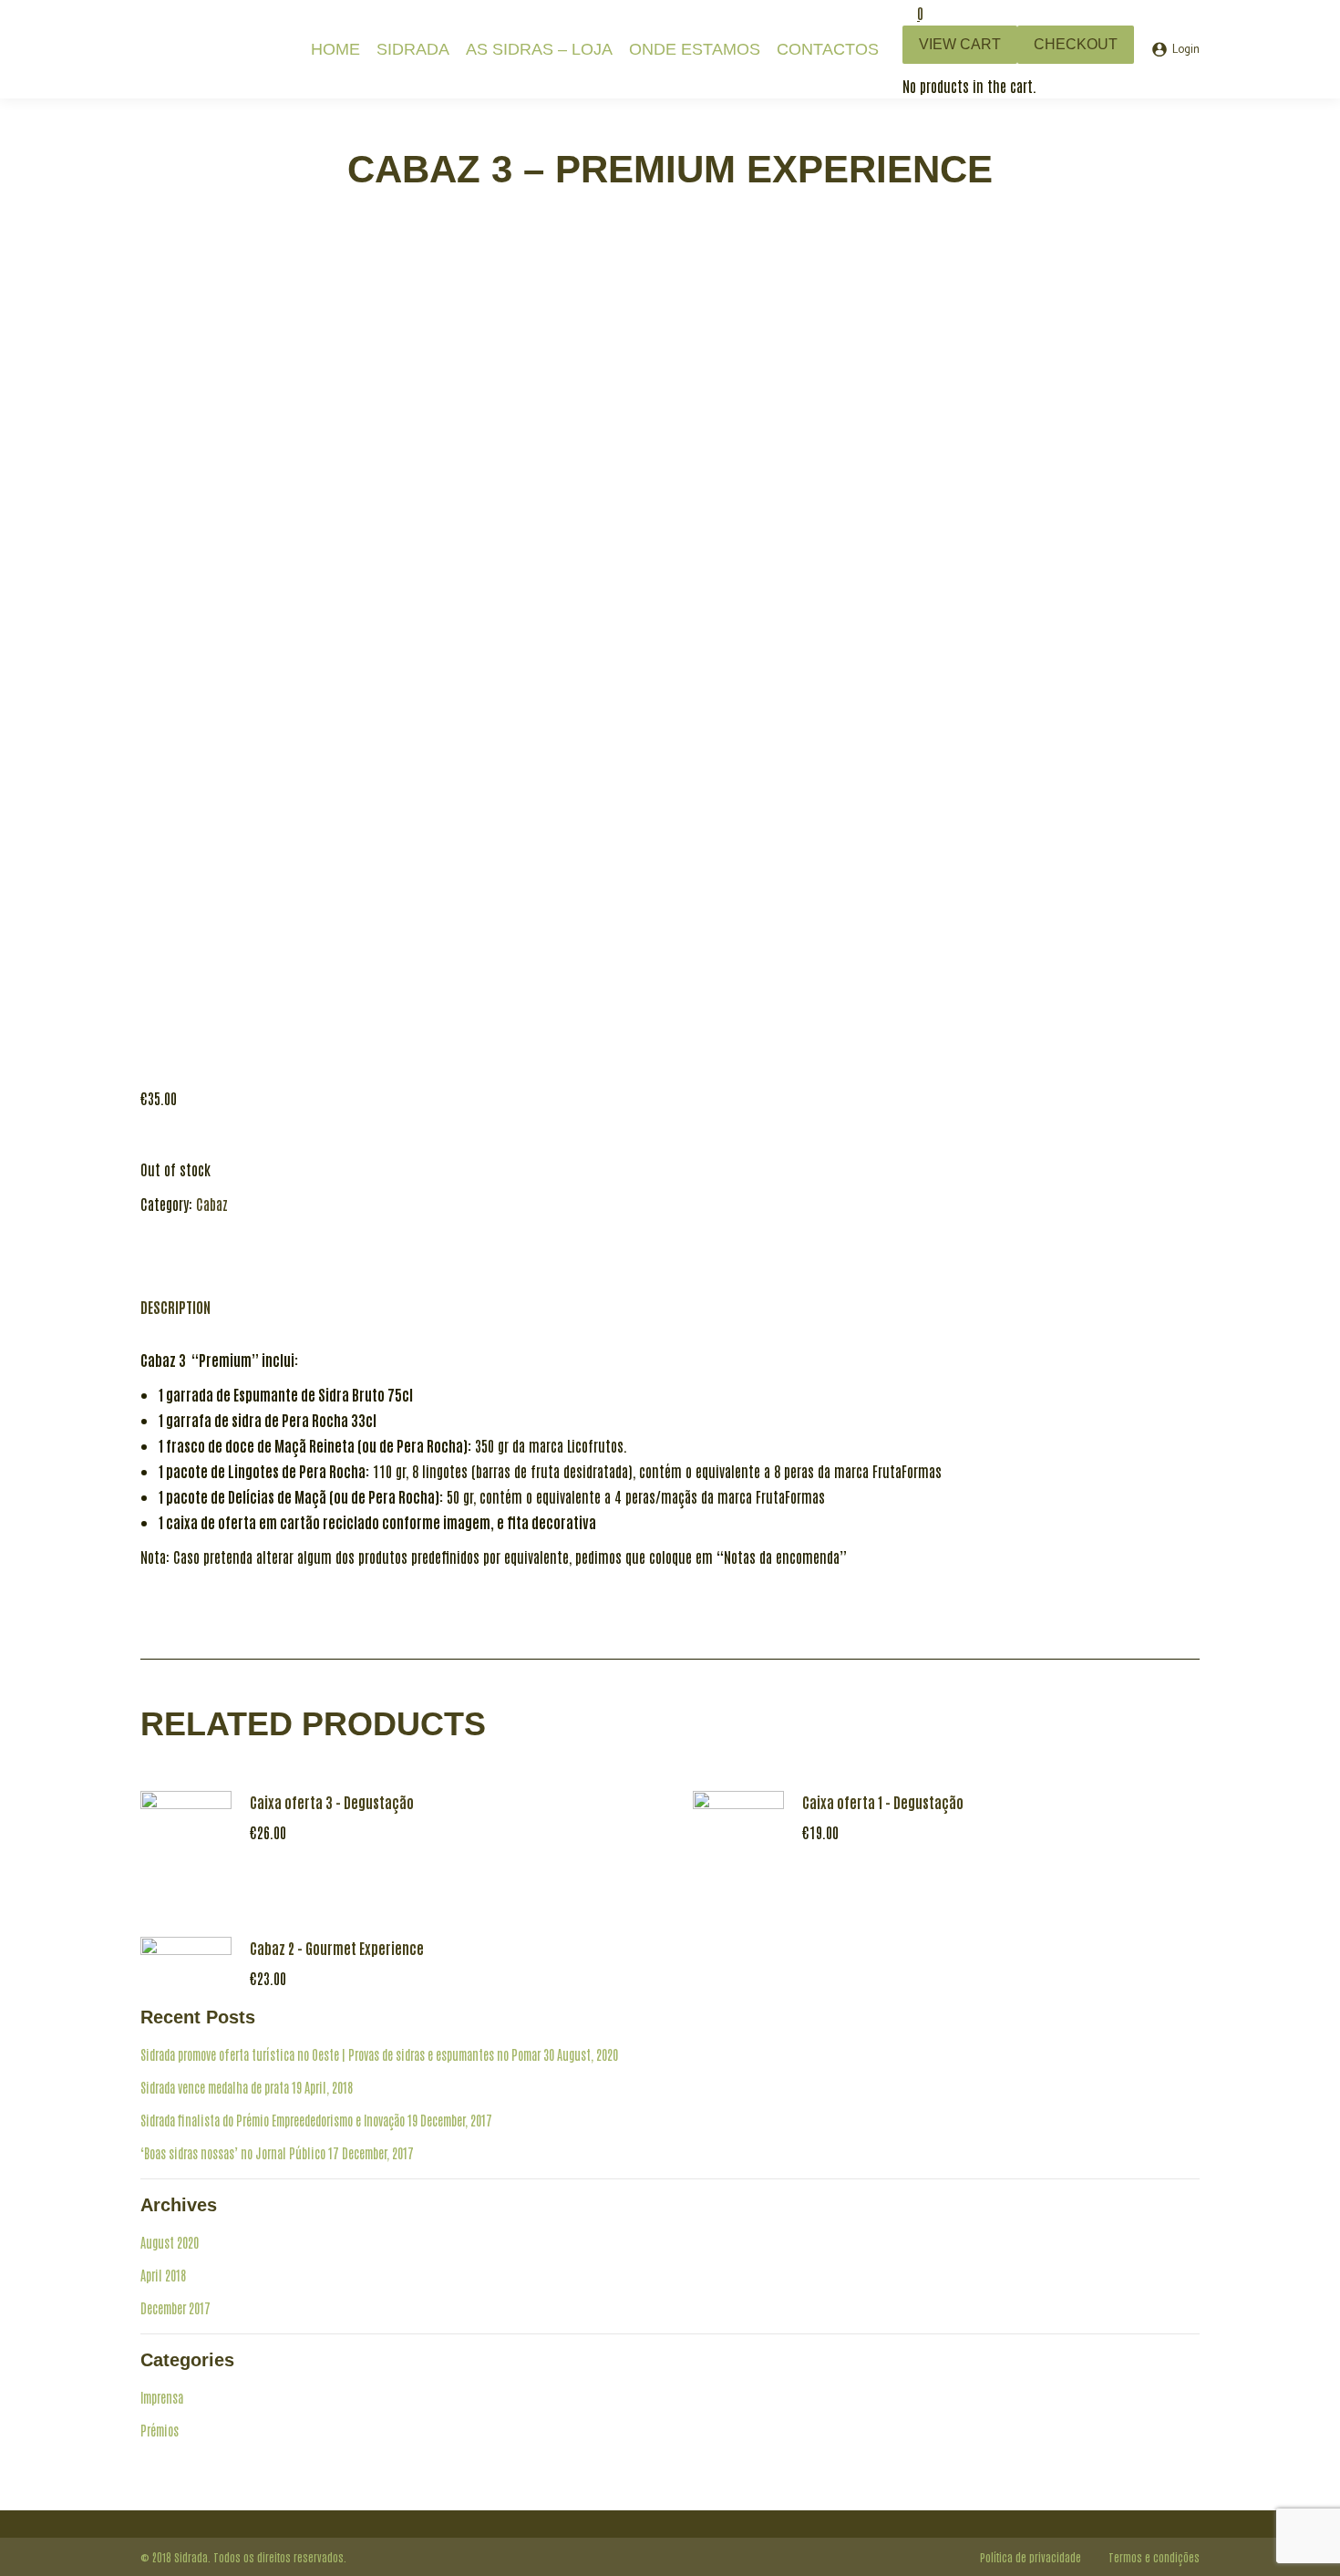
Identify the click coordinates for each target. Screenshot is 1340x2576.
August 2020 (170, 2242)
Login (1186, 50)
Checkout (1076, 44)
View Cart (960, 44)
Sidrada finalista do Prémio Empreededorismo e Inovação (273, 2120)
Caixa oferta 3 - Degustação (332, 1802)
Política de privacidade (1031, 2557)
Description (175, 1307)
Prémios (160, 2430)
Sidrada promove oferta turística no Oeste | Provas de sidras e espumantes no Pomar (340, 2054)
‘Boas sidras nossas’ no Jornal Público (233, 2153)
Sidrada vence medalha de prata (215, 2087)
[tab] (175, 1298)
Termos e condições (1154, 2557)
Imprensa (162, 2397)
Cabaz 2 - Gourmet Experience (337, 1948)
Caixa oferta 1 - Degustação (883, 1802)
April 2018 (163, 2275)
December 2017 (175, 2308)
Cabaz (212, 1204)
